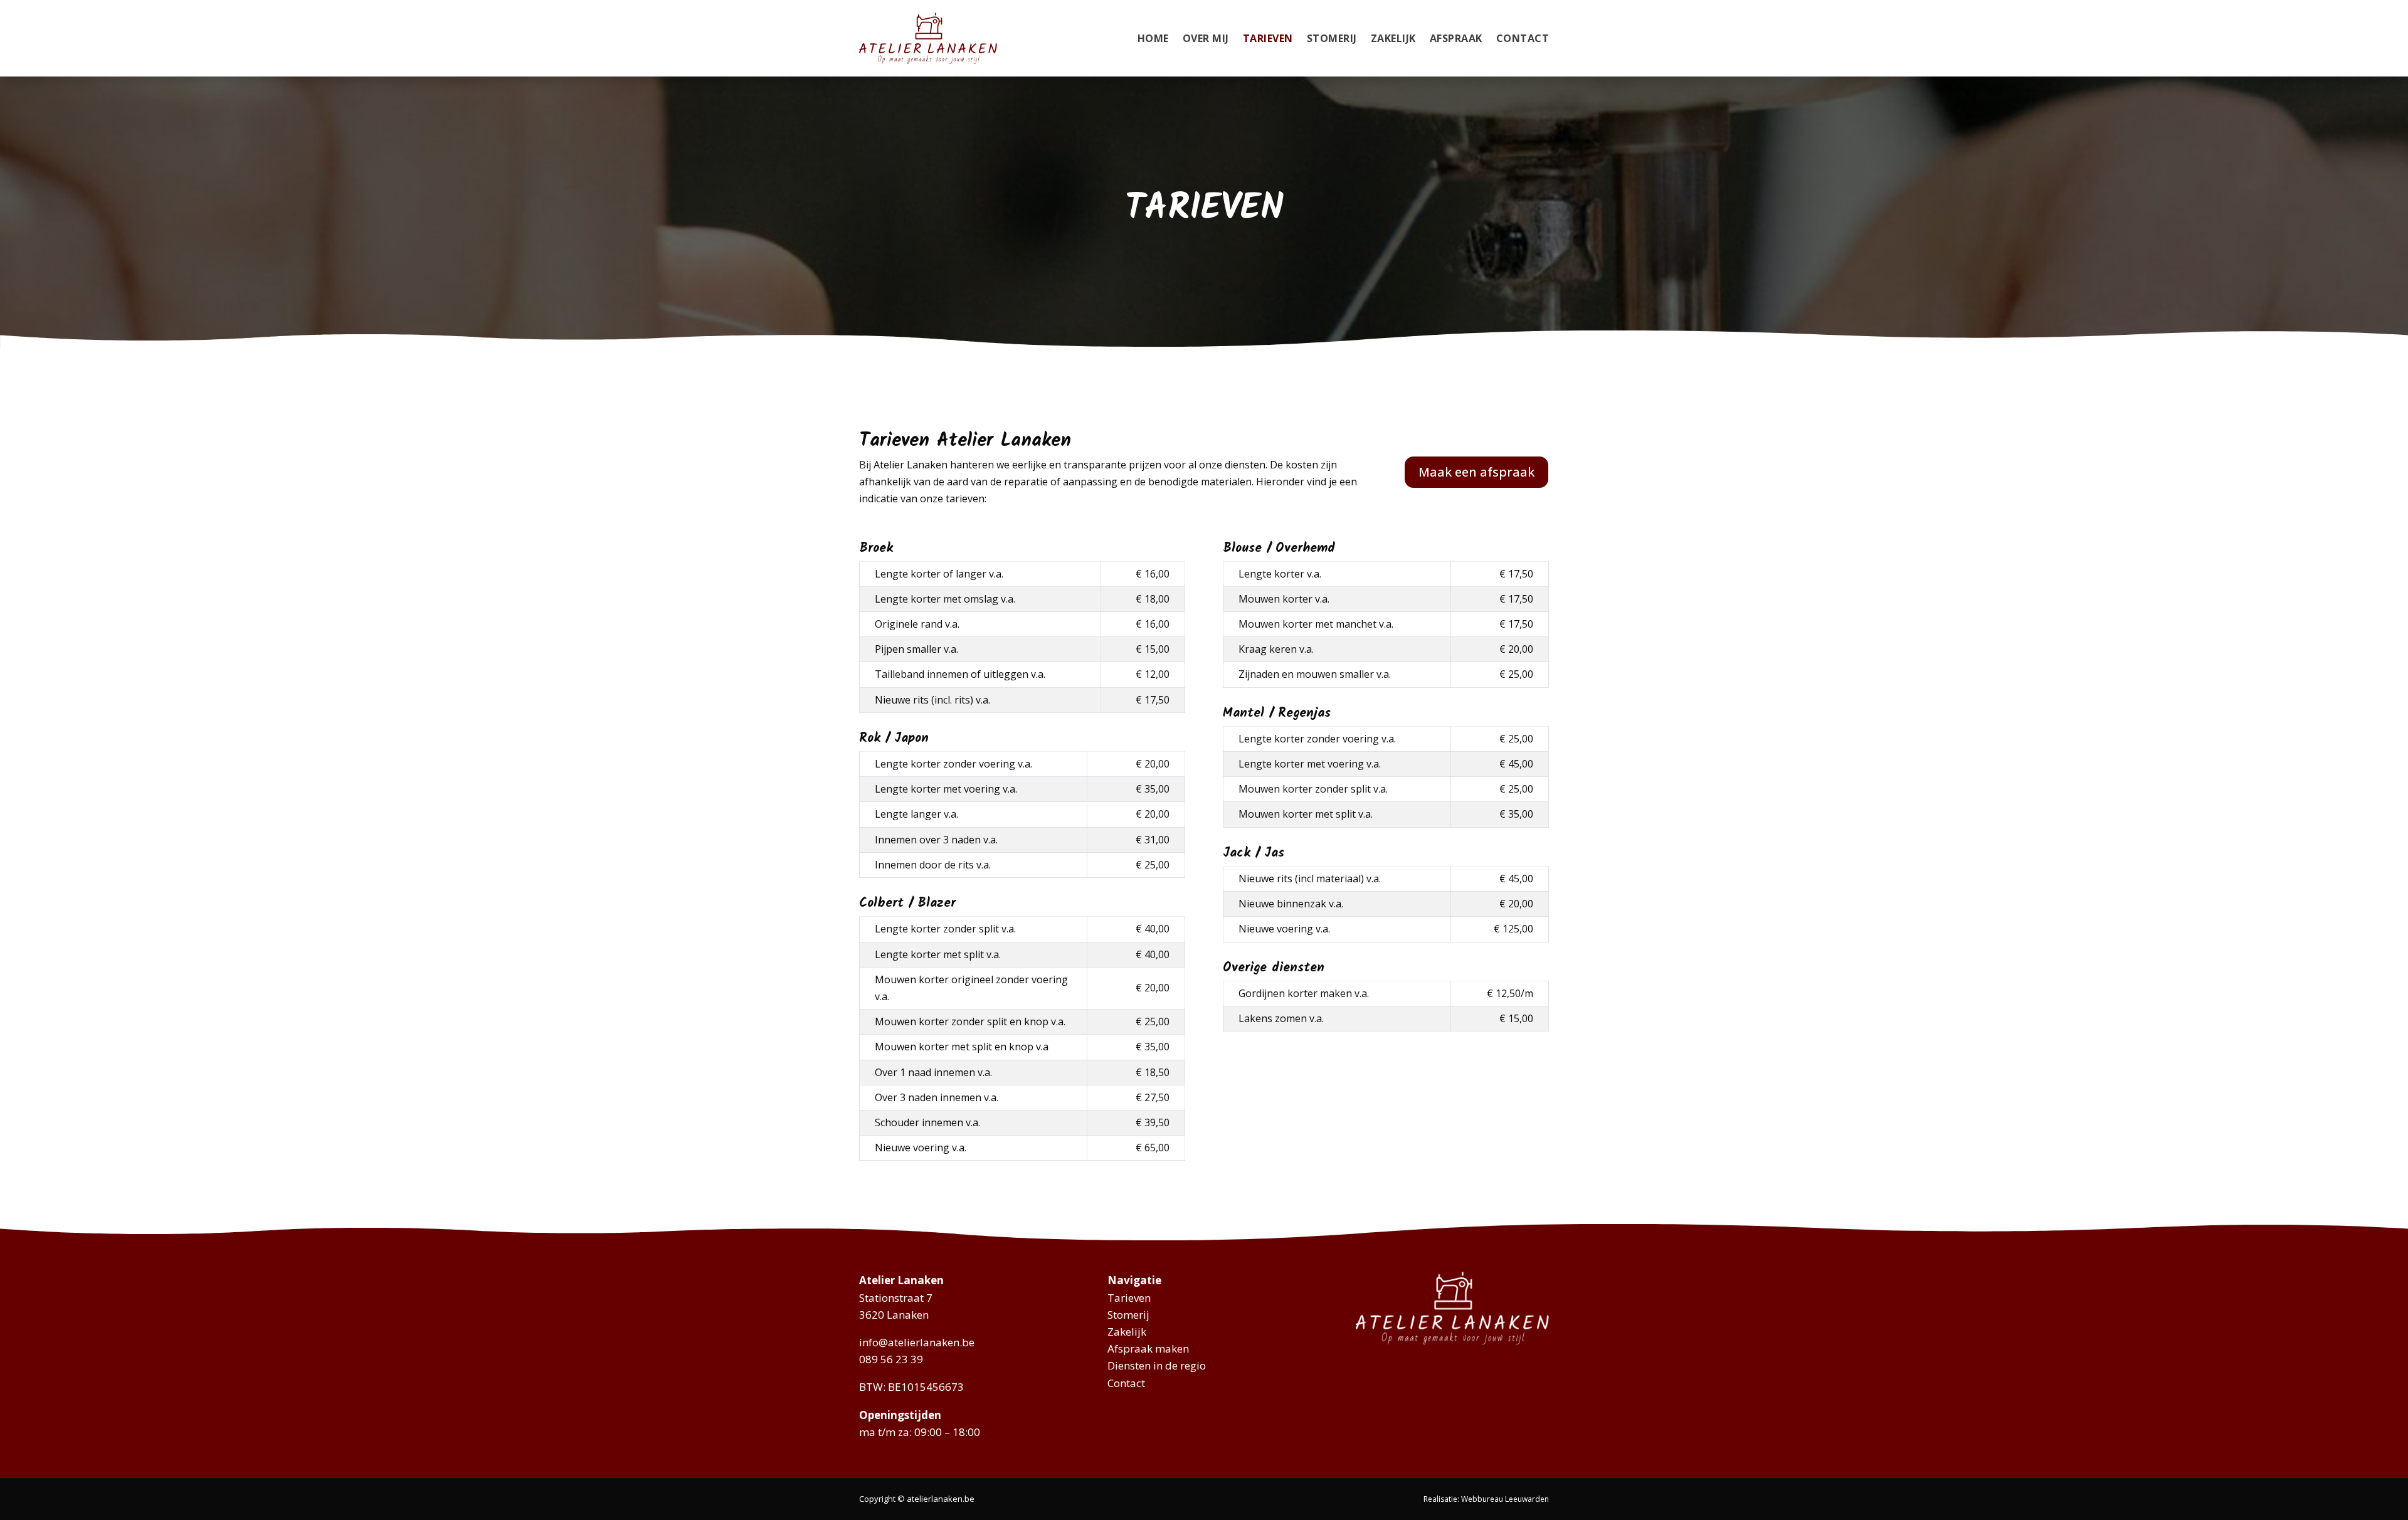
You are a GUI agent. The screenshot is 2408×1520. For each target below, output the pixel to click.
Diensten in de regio (1157, 1365)
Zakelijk (1393, 38)
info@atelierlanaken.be (917, 1342)
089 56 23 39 (891, 1359)
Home (1153, 38)
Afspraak (1456, 38)
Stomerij (1332, 38)
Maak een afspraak (1476, 472)
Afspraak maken (1148, 1348)
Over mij (1206, 38)
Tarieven (1268, 38)
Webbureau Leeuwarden (1505, 1499)
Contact (1523, 38)
